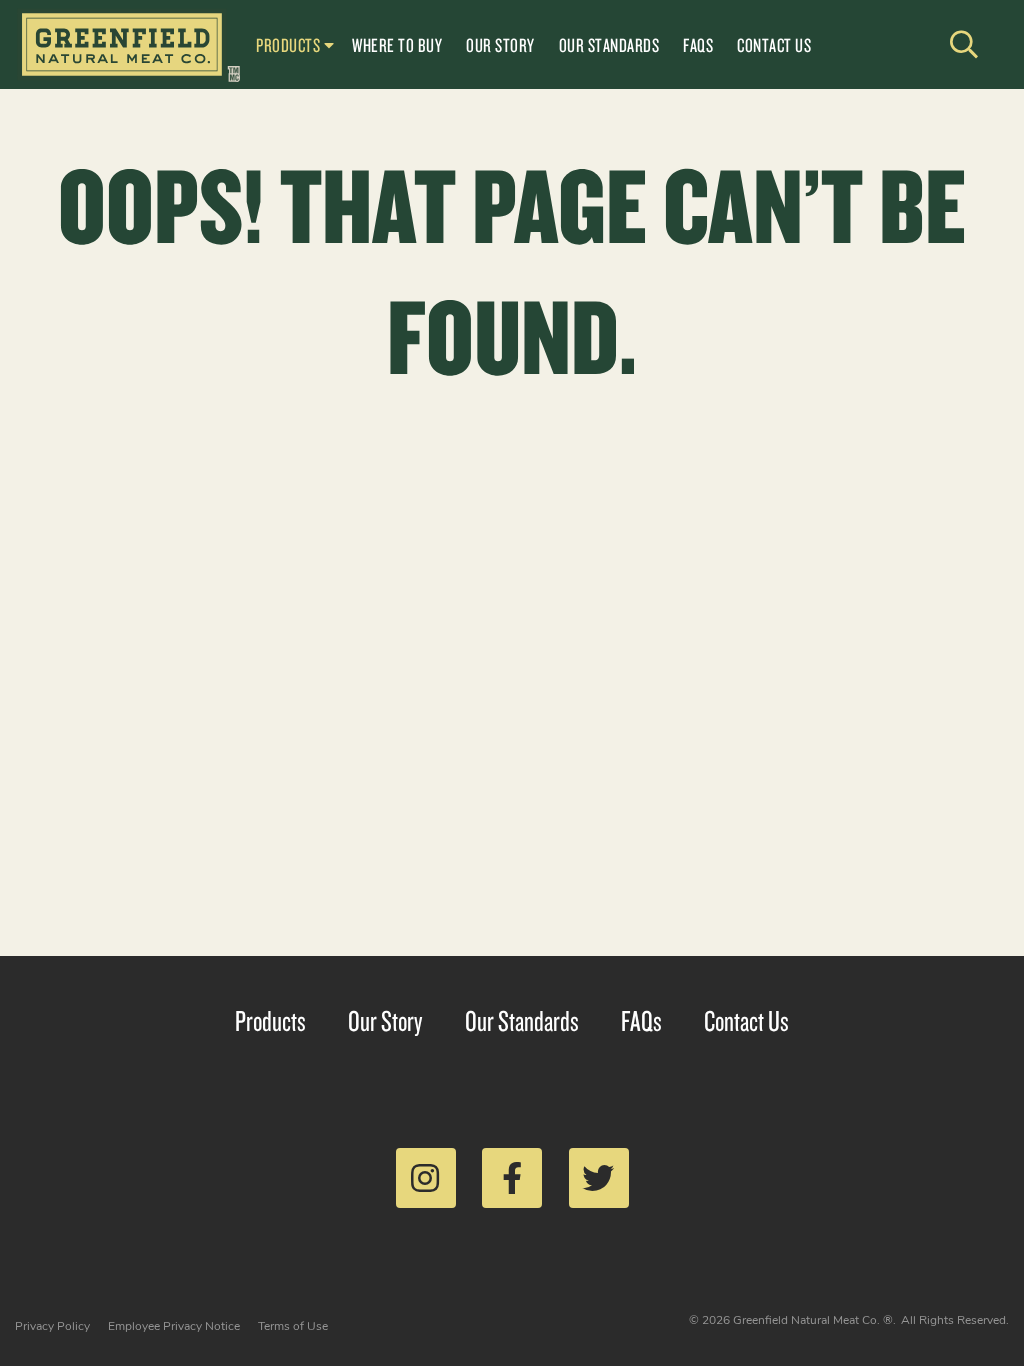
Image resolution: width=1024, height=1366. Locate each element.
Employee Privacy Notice (174, 1326)
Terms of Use (293, 1326)
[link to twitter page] (599, 1178)
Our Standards (609, 45)
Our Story (500, 45)
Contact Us (774, 45)
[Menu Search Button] (964, 45)
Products (288, 45)
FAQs (698, 45)
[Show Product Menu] (329, 43)
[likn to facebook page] (512, 1178)
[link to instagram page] (426, 1178)
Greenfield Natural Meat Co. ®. (814, 1320)
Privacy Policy (52, 1326)
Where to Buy (397, 45)
